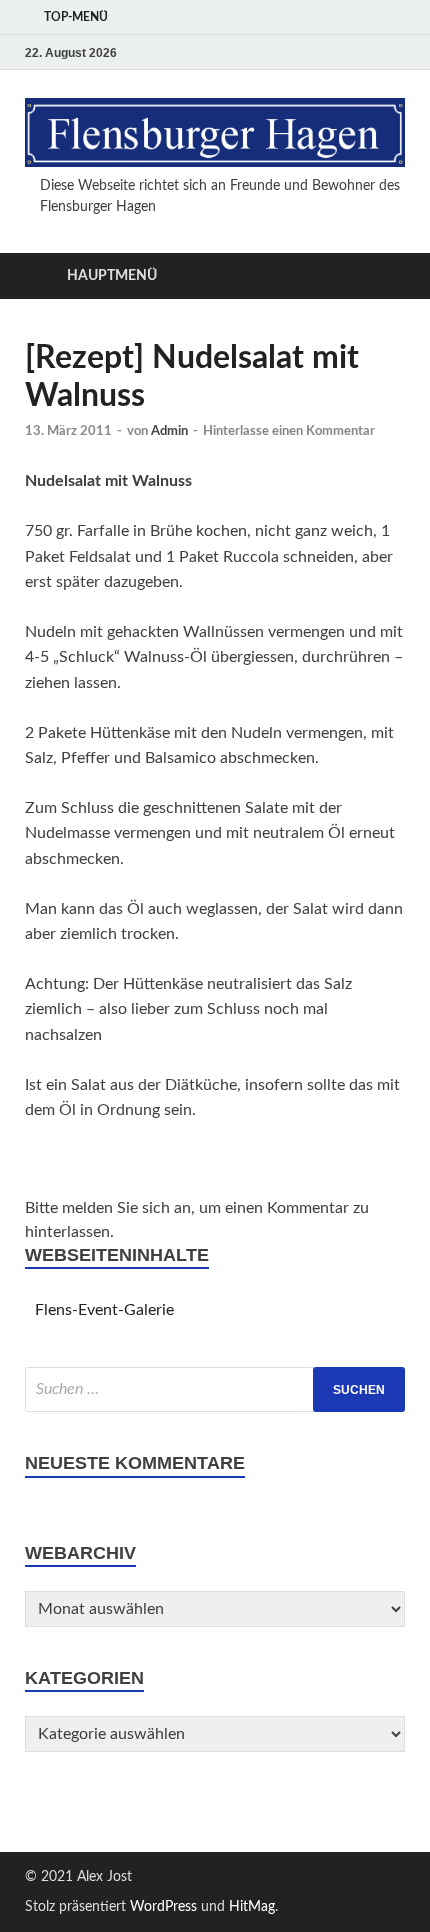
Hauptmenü (112, 276)
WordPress (163, 1907)
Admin (169, 431)
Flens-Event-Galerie (104, 1310)
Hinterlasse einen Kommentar (289, 431)
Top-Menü (76, 17)
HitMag (252, 1907)
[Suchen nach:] (215, 1389)
